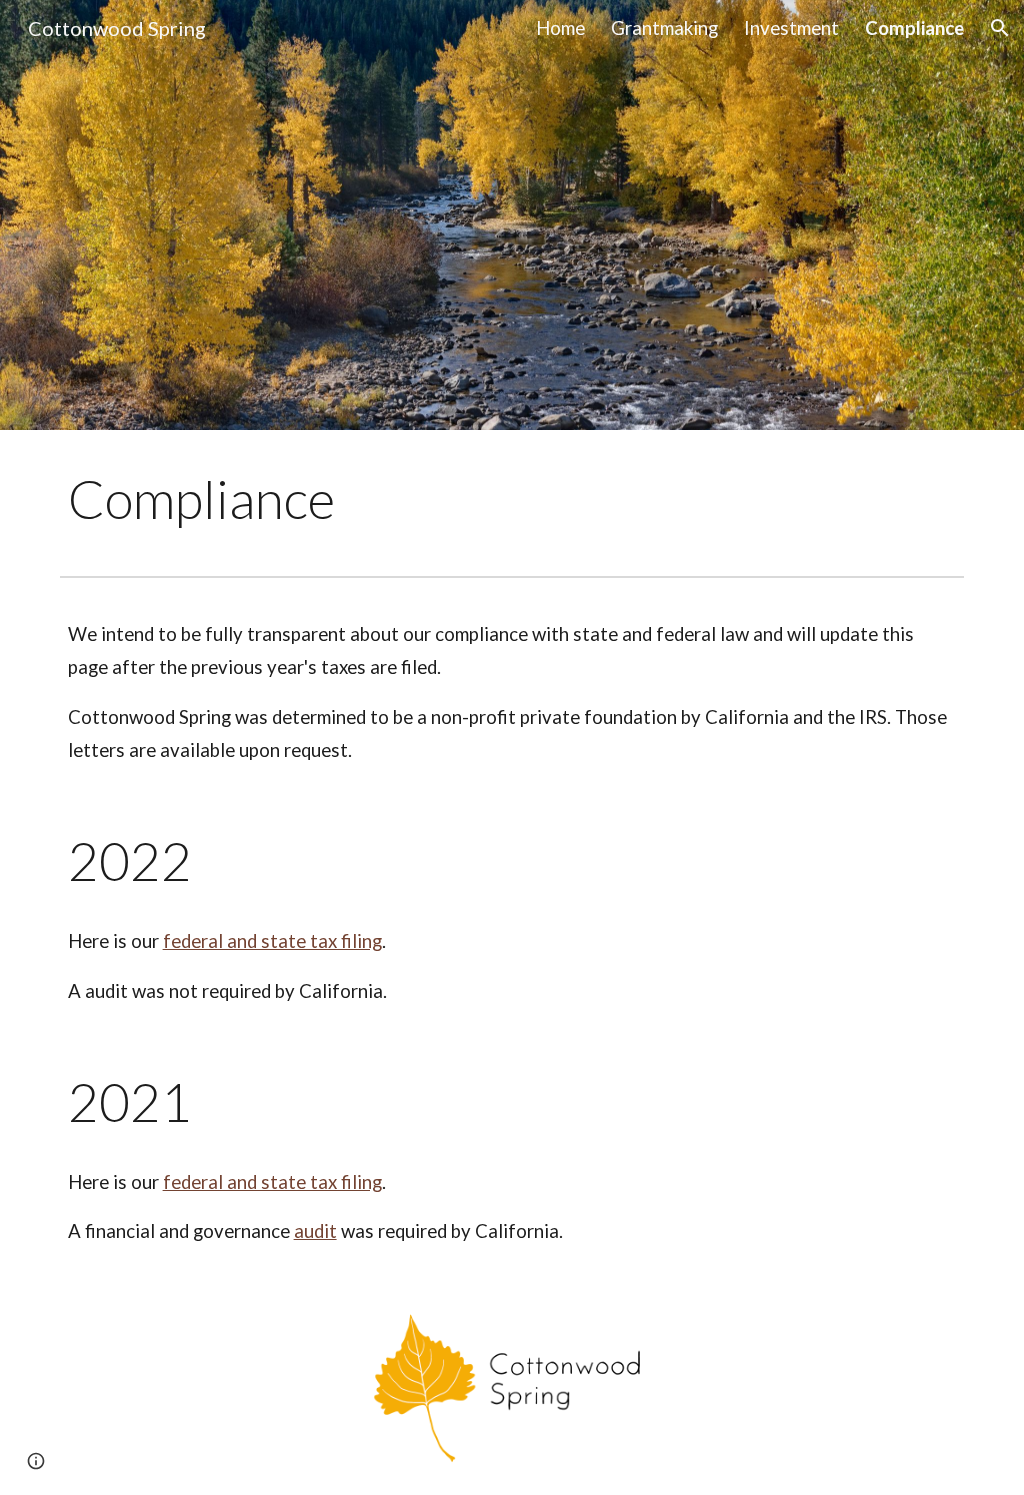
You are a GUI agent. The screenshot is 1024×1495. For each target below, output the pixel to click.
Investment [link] (791, 28)
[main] (357, 499)
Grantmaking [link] (664, 28)
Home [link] (560, 28)
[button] (1000, 28)
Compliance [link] (914, 28)
